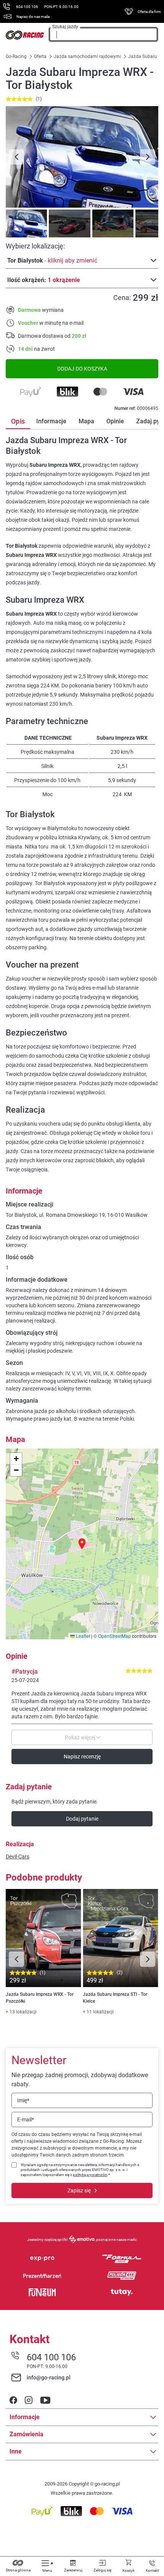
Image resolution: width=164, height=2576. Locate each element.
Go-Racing (17, 56)
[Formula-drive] (122, 2259)
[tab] (25, 223)
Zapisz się (79, 2190)
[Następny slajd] (148, 157)
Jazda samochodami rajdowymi (87, 56)
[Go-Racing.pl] (25, 35)
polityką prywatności (90, 2175)
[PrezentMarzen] (42, 2276)
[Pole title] (82, 157)
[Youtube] (45, 2401)
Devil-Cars (18, 1857)
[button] (82, 1544)
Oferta (40, 56)
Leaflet (82, 1636)
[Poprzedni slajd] (16, 157)
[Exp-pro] (42, 2259)
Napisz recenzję (82, 1757)
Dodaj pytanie (82, 1819)
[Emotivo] (82, 2239)
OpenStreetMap (114, 1636)
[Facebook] (13, 2401)
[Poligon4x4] (122, 2276)
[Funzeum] (42, 2292)
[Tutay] (122, 2292)
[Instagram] (29, 2401)
